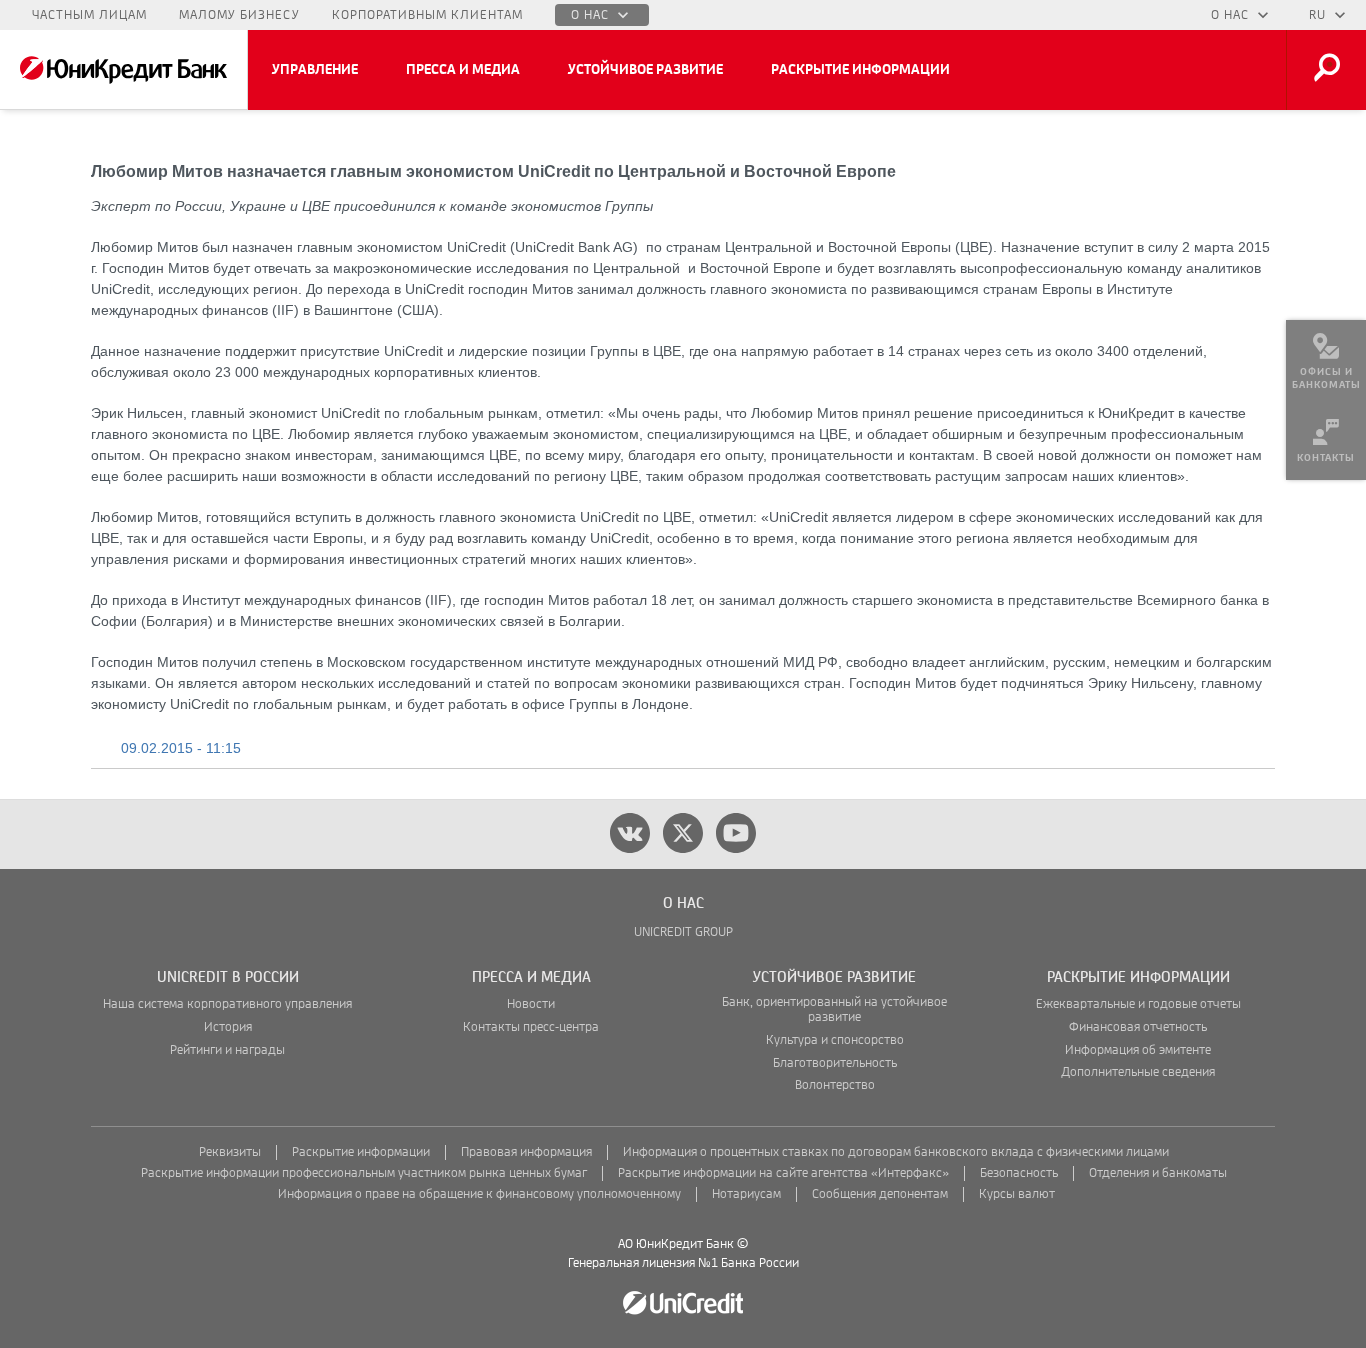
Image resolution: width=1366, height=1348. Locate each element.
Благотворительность (835, 1063)
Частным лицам (89, 15)
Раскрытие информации (860, 70)
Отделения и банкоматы (1158, 1173)
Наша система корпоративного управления (227, 1004)
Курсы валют (1017, 1194)
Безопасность (1019, 1173)
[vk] (630, 833)
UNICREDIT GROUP (683, 932)
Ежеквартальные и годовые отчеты (1138, 1004)
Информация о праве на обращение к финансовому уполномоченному (479, 1194)
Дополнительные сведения (1138, 1072)
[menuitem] (1326, 360)
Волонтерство (835, 1085)
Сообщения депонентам (880, 1194)
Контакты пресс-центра (531, 1027)
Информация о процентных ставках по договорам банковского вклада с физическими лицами (896, 1152)
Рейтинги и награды (227, 1050)
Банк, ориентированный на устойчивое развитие (834, 1010)
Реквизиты (230, 1152)
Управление (315, 70)
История (228, 1027)
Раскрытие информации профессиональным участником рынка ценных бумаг (364, 1173)
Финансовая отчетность (1138, 1027)
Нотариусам (746, 1194)
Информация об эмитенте (1138, 1050)
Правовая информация (526, 1152)
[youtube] (736, 833)
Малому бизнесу (239, 15)
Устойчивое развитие (645, 70)
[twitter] (683, 833)
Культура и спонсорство (835, 1040)
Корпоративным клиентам (427, 15)
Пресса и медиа (463, 70)
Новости (531, 1004)
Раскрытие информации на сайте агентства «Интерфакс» (783, 1173)
